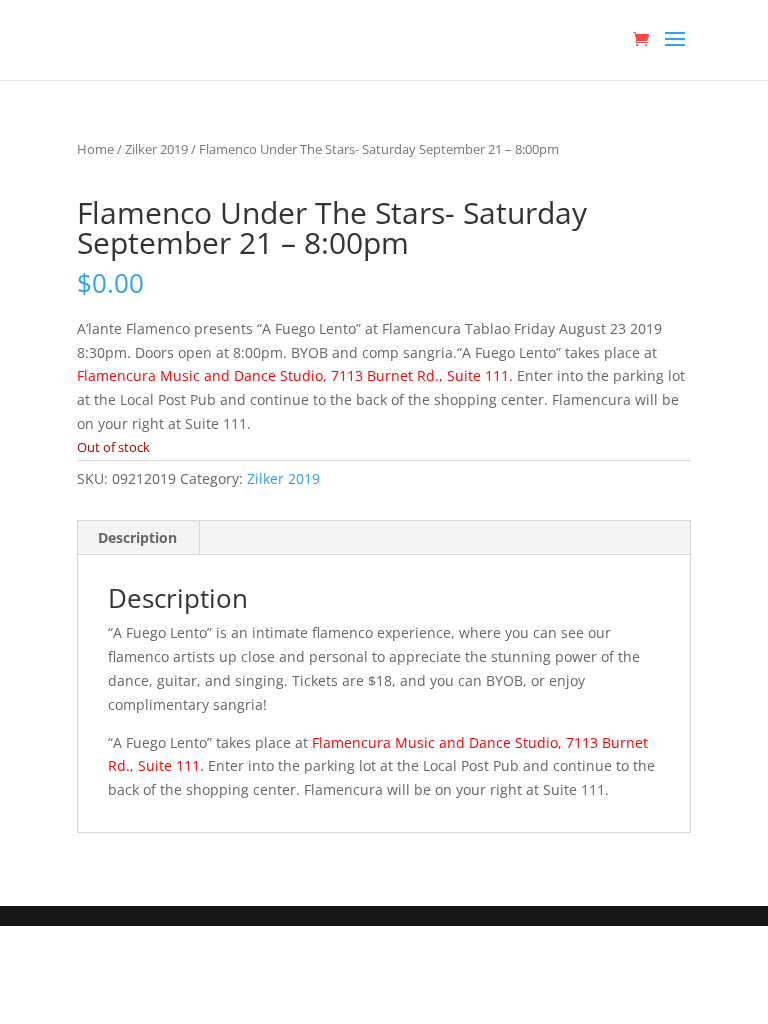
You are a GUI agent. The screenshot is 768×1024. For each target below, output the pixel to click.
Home (95, 149)
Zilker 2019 (156, 149)
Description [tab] (137, 537)
